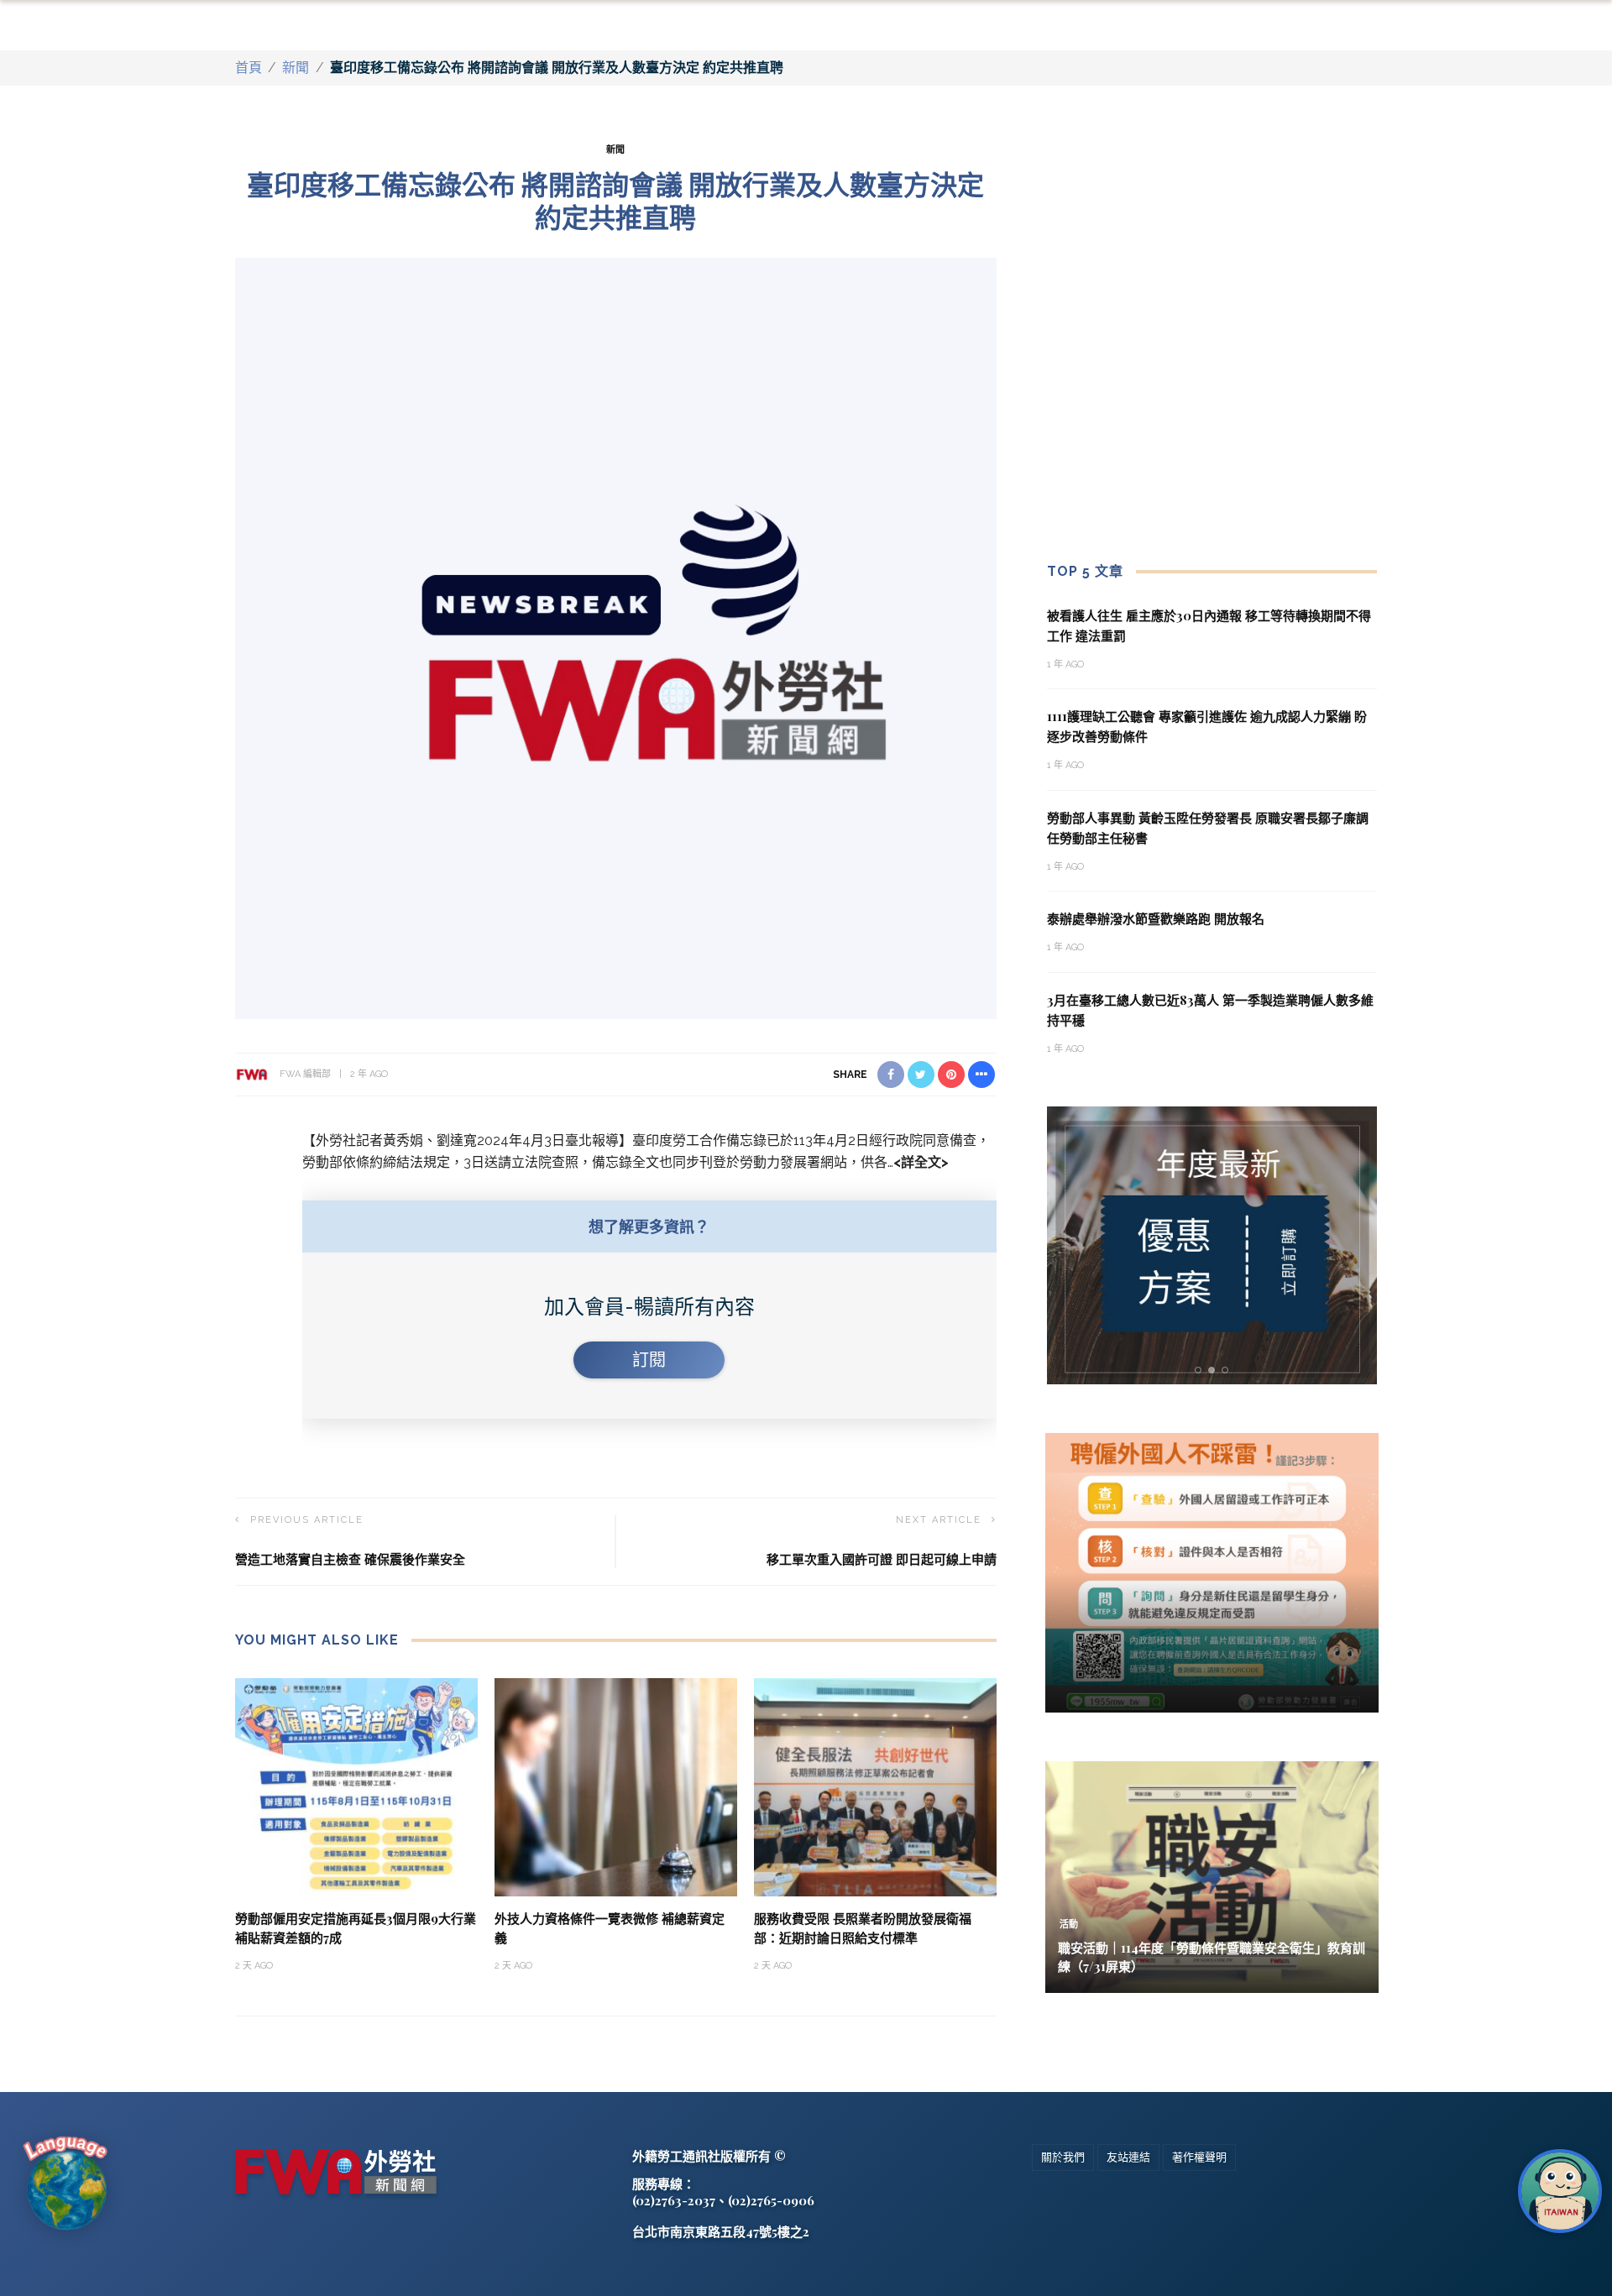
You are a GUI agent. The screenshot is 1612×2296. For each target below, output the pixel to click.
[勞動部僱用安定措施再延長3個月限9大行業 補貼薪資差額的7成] (356, 1786)
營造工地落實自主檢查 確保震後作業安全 (350, 1559)
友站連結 (1128, 2157)
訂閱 (649, 1360)
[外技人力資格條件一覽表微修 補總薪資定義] (616, 1786)
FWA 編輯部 (305, 1074)
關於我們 (1063, 2157)
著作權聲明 (1199, 2157)
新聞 (296, 68)
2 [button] (1215, 1370)
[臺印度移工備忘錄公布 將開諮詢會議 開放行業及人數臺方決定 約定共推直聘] (616, 637)
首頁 (249, 68)
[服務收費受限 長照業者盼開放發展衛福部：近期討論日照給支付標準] (875, 1786)
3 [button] (1228, 1370)
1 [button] (1201, 1370)
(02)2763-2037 (674, 2200)
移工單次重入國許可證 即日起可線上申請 (882, 1559)
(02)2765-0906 (771, 2200)
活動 (1069, 1925)
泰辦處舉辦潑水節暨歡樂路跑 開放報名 (1156, 918)
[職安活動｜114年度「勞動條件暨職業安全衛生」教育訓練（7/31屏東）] (1212, 1876)
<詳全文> (921, 1162)
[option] (1212, 1245)
